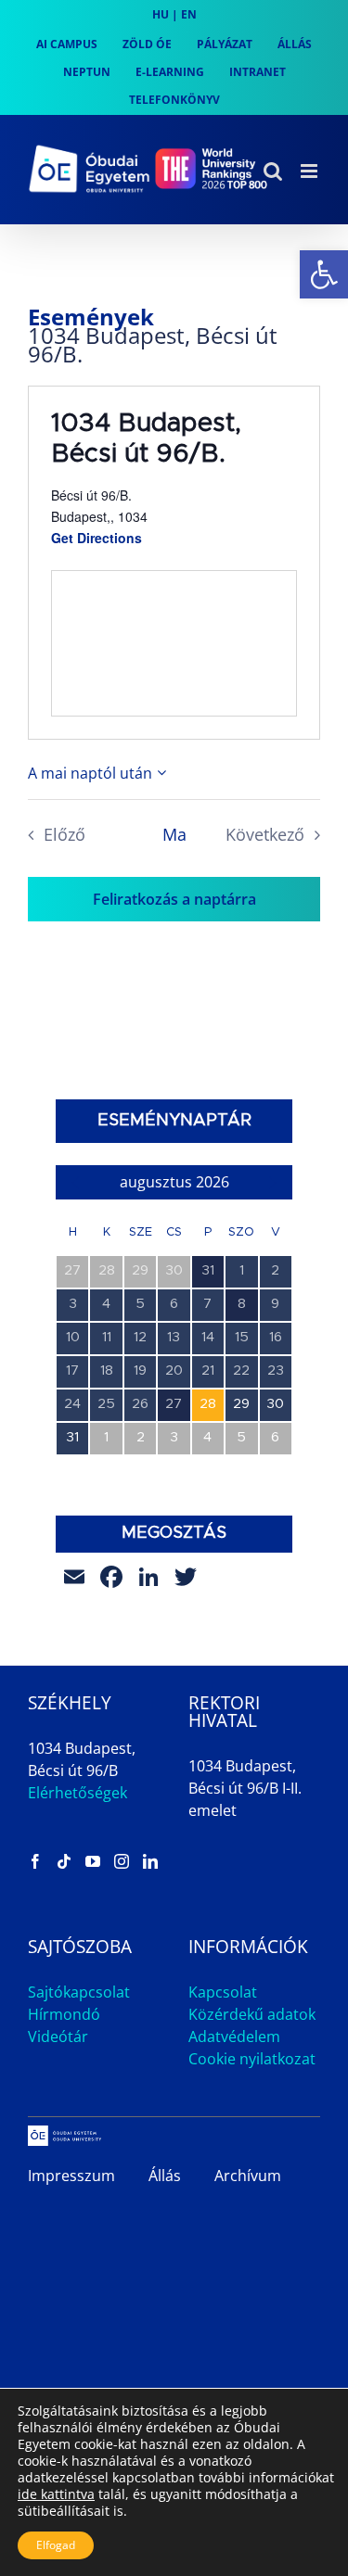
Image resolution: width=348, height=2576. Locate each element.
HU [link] (161, 14)
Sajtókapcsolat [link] (79, 1992)
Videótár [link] (58, 2037)
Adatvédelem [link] (234, 2037)
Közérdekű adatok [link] (252, 2014)
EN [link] (189, 14)
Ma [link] (174, 834)
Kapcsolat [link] (223, 1992)
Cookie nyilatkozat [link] (252, 2059)
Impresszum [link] (71, 2176)
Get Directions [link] (97, 538)
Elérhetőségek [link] (77, 1793)
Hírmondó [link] (64, 2014)
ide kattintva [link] (56, 2494)
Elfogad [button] (56, 2545)
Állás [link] (165, 2176)
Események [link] (91, 317)
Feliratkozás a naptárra (174, 899)
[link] (324, 274)
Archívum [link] (248, 2176)
